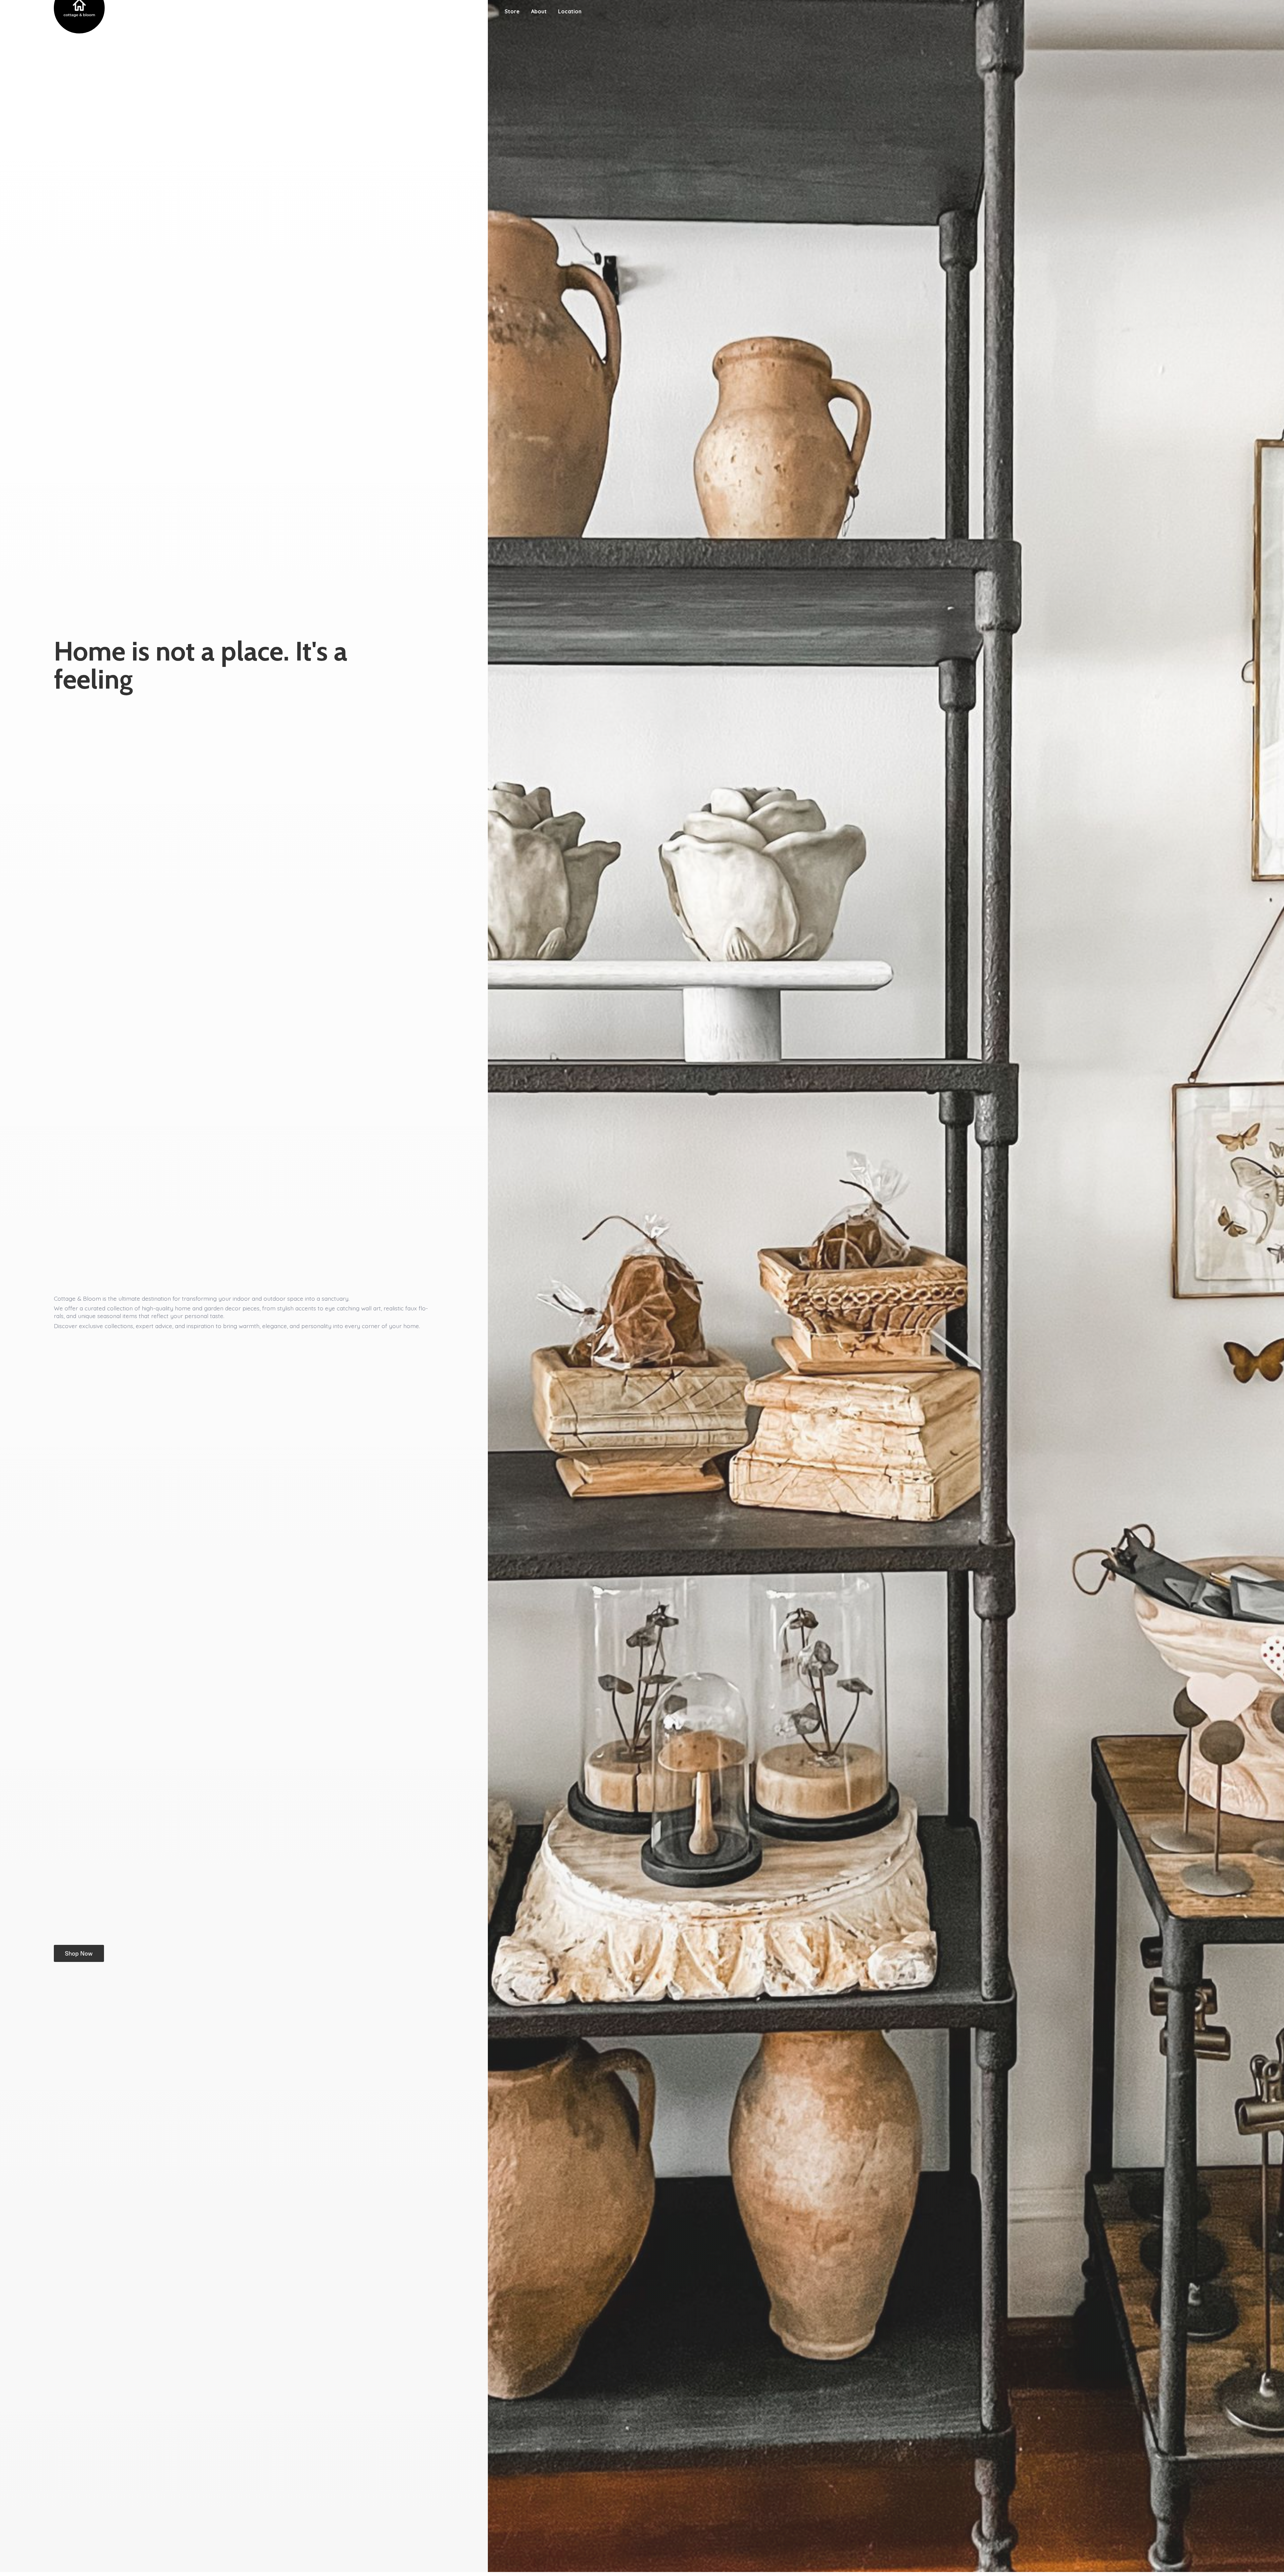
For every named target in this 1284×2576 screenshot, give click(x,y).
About (539, 11)
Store (512, 11)
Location (570, 11)
